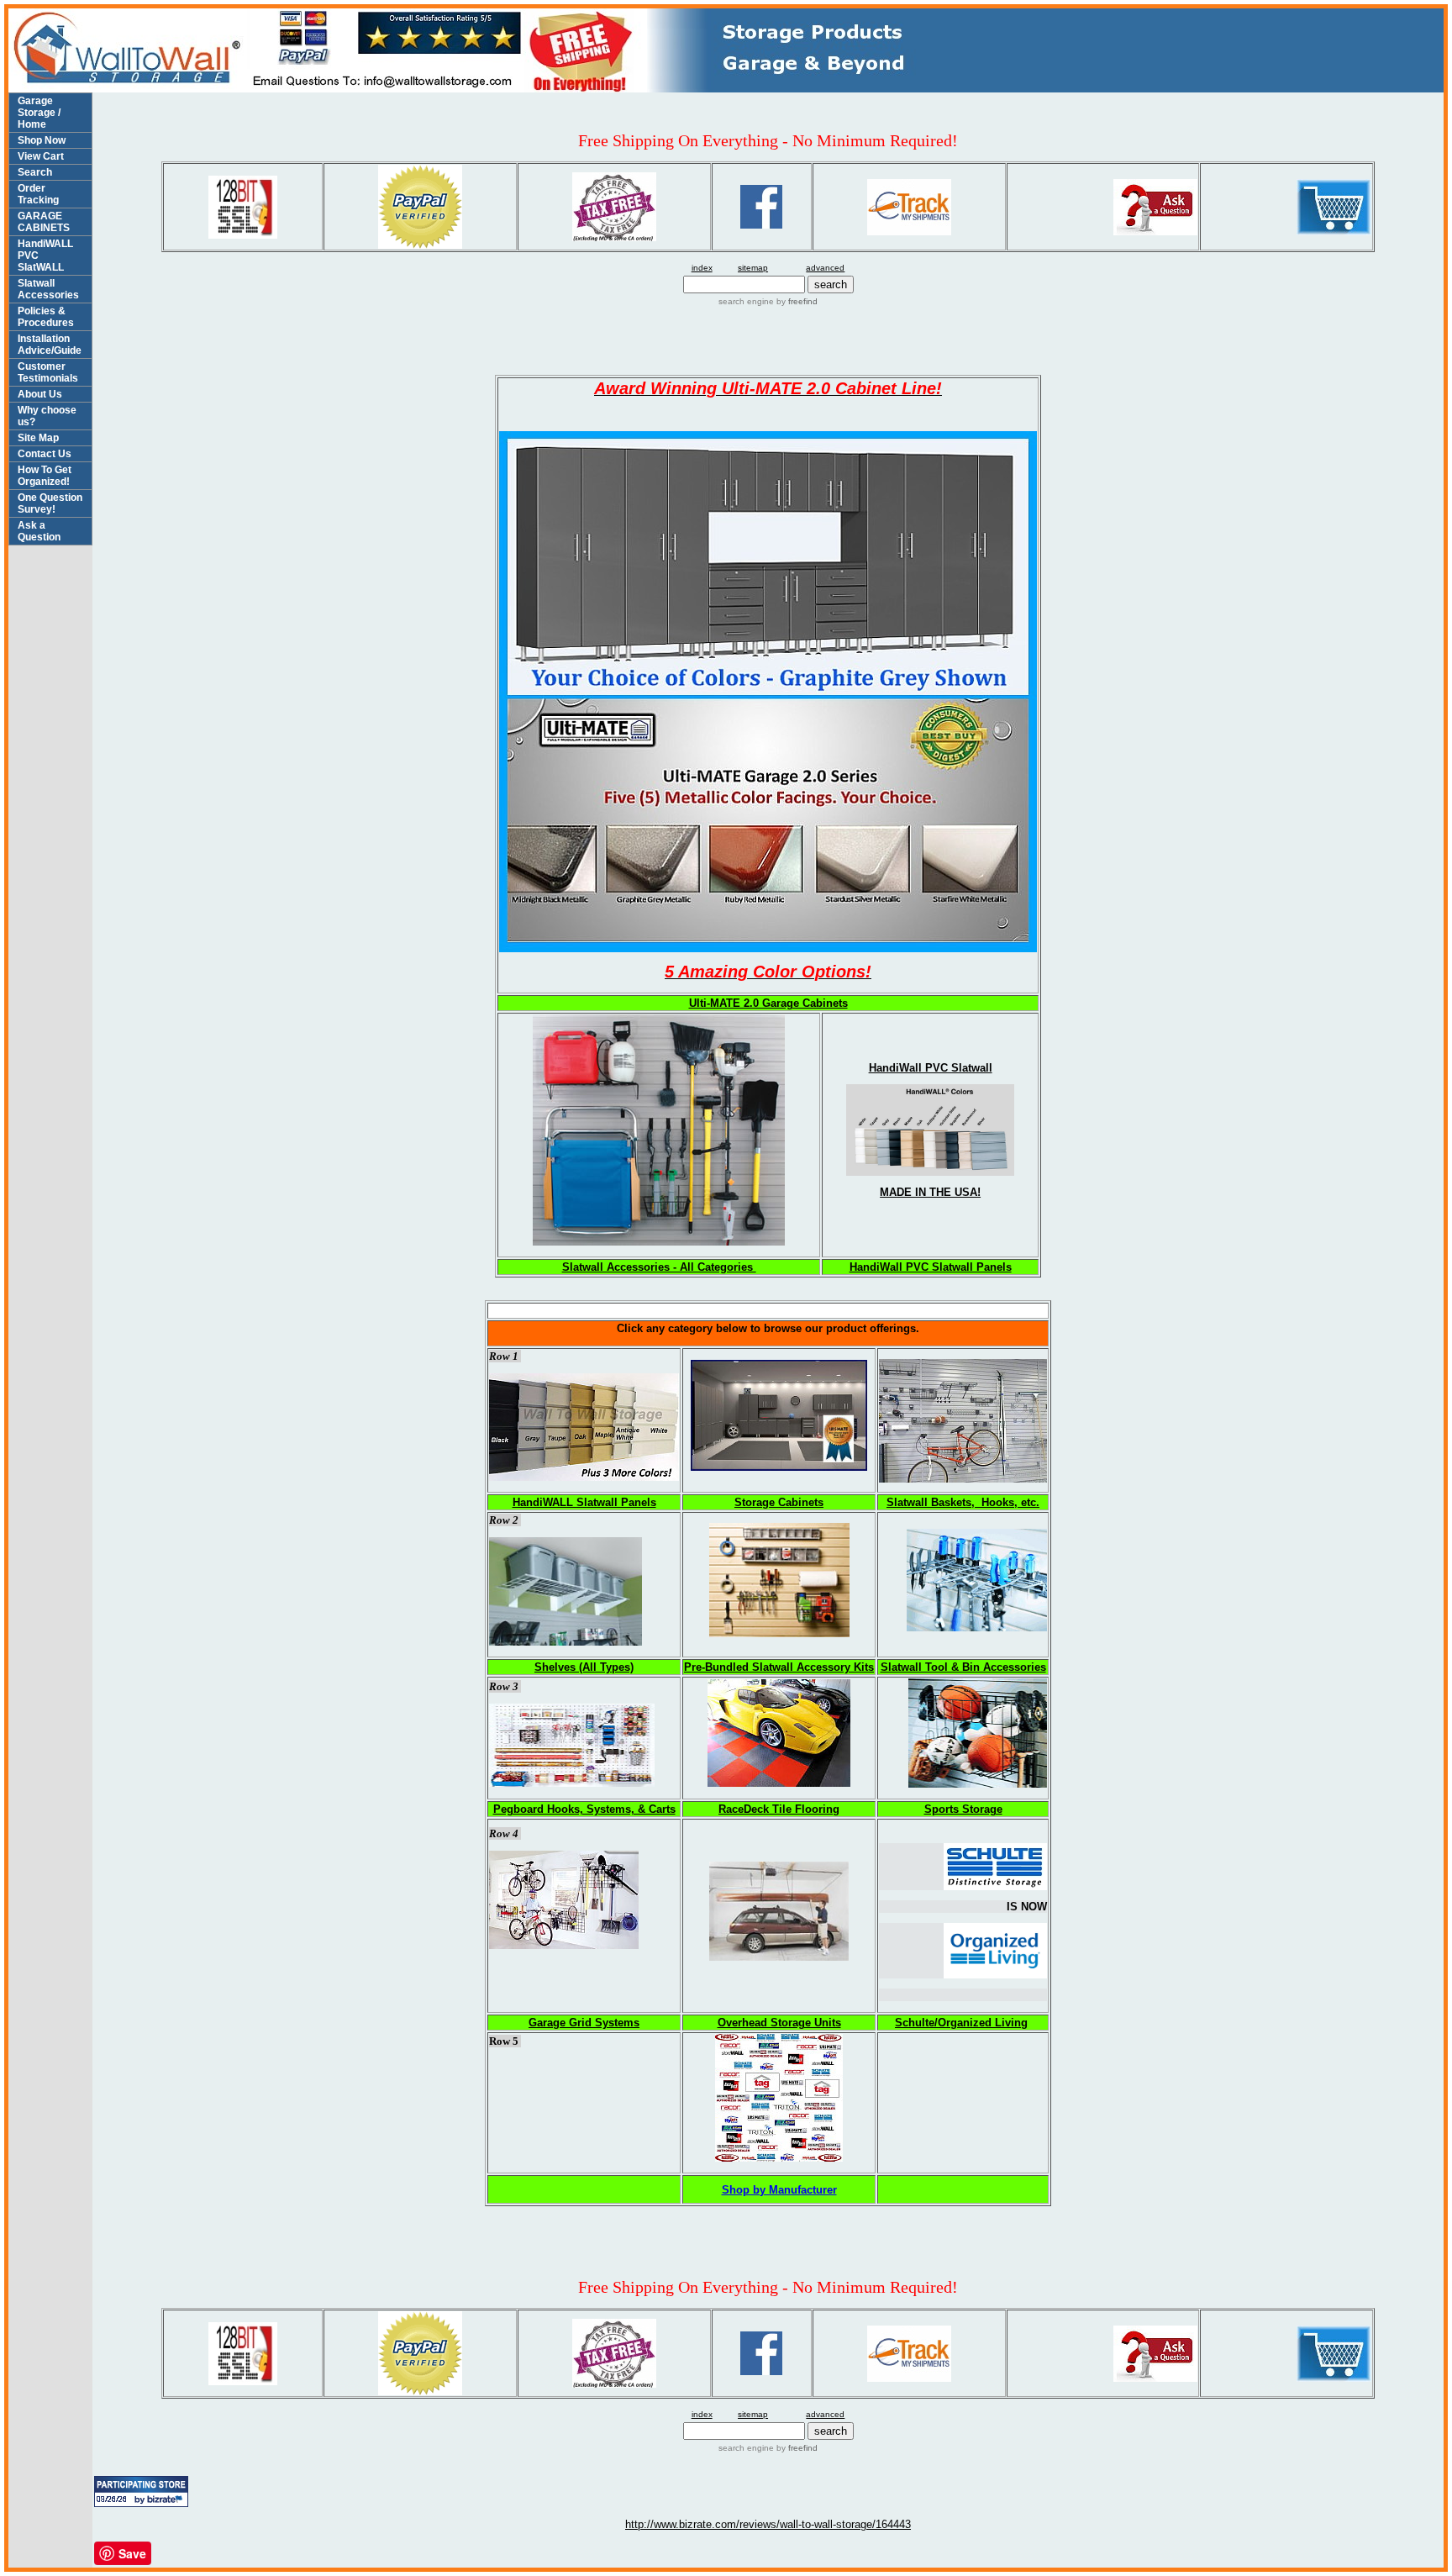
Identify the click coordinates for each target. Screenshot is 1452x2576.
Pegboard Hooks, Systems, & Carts (584, 1809)
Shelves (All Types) (584, 1667)
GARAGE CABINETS (44, 222)
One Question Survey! (50, 503)
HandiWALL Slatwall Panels (584, 1502)
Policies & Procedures (46, 317)
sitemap (753, 268)
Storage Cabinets (779, 1502)
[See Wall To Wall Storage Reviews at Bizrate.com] (141, 2492)
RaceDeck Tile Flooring (779, 1809)
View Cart (41, 156)
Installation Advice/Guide (50, 345)
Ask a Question (39, 531)
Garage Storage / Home (39, 113)
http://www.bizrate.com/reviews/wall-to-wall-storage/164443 (768, 2524)
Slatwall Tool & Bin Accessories (963, 1667)
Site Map (38, 438)
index (702, 268)
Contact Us (45, 454)
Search (35, 172)
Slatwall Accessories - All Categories (659, 1267)
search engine (746, 301)
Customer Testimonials (48, 372)
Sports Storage (963, 1809)
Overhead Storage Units (779, 2023)
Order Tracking (38, 194)
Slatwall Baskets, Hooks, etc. (963, 1502)
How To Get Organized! (45, 476)
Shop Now (42, 140)
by (796, 301)
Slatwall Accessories (48, 289)
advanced (825, 268)
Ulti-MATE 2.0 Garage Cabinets (768, 1003)
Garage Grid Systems (584, 2023)
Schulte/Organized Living (961, 2023)
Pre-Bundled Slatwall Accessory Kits (779, 1667)
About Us (40, 394)
